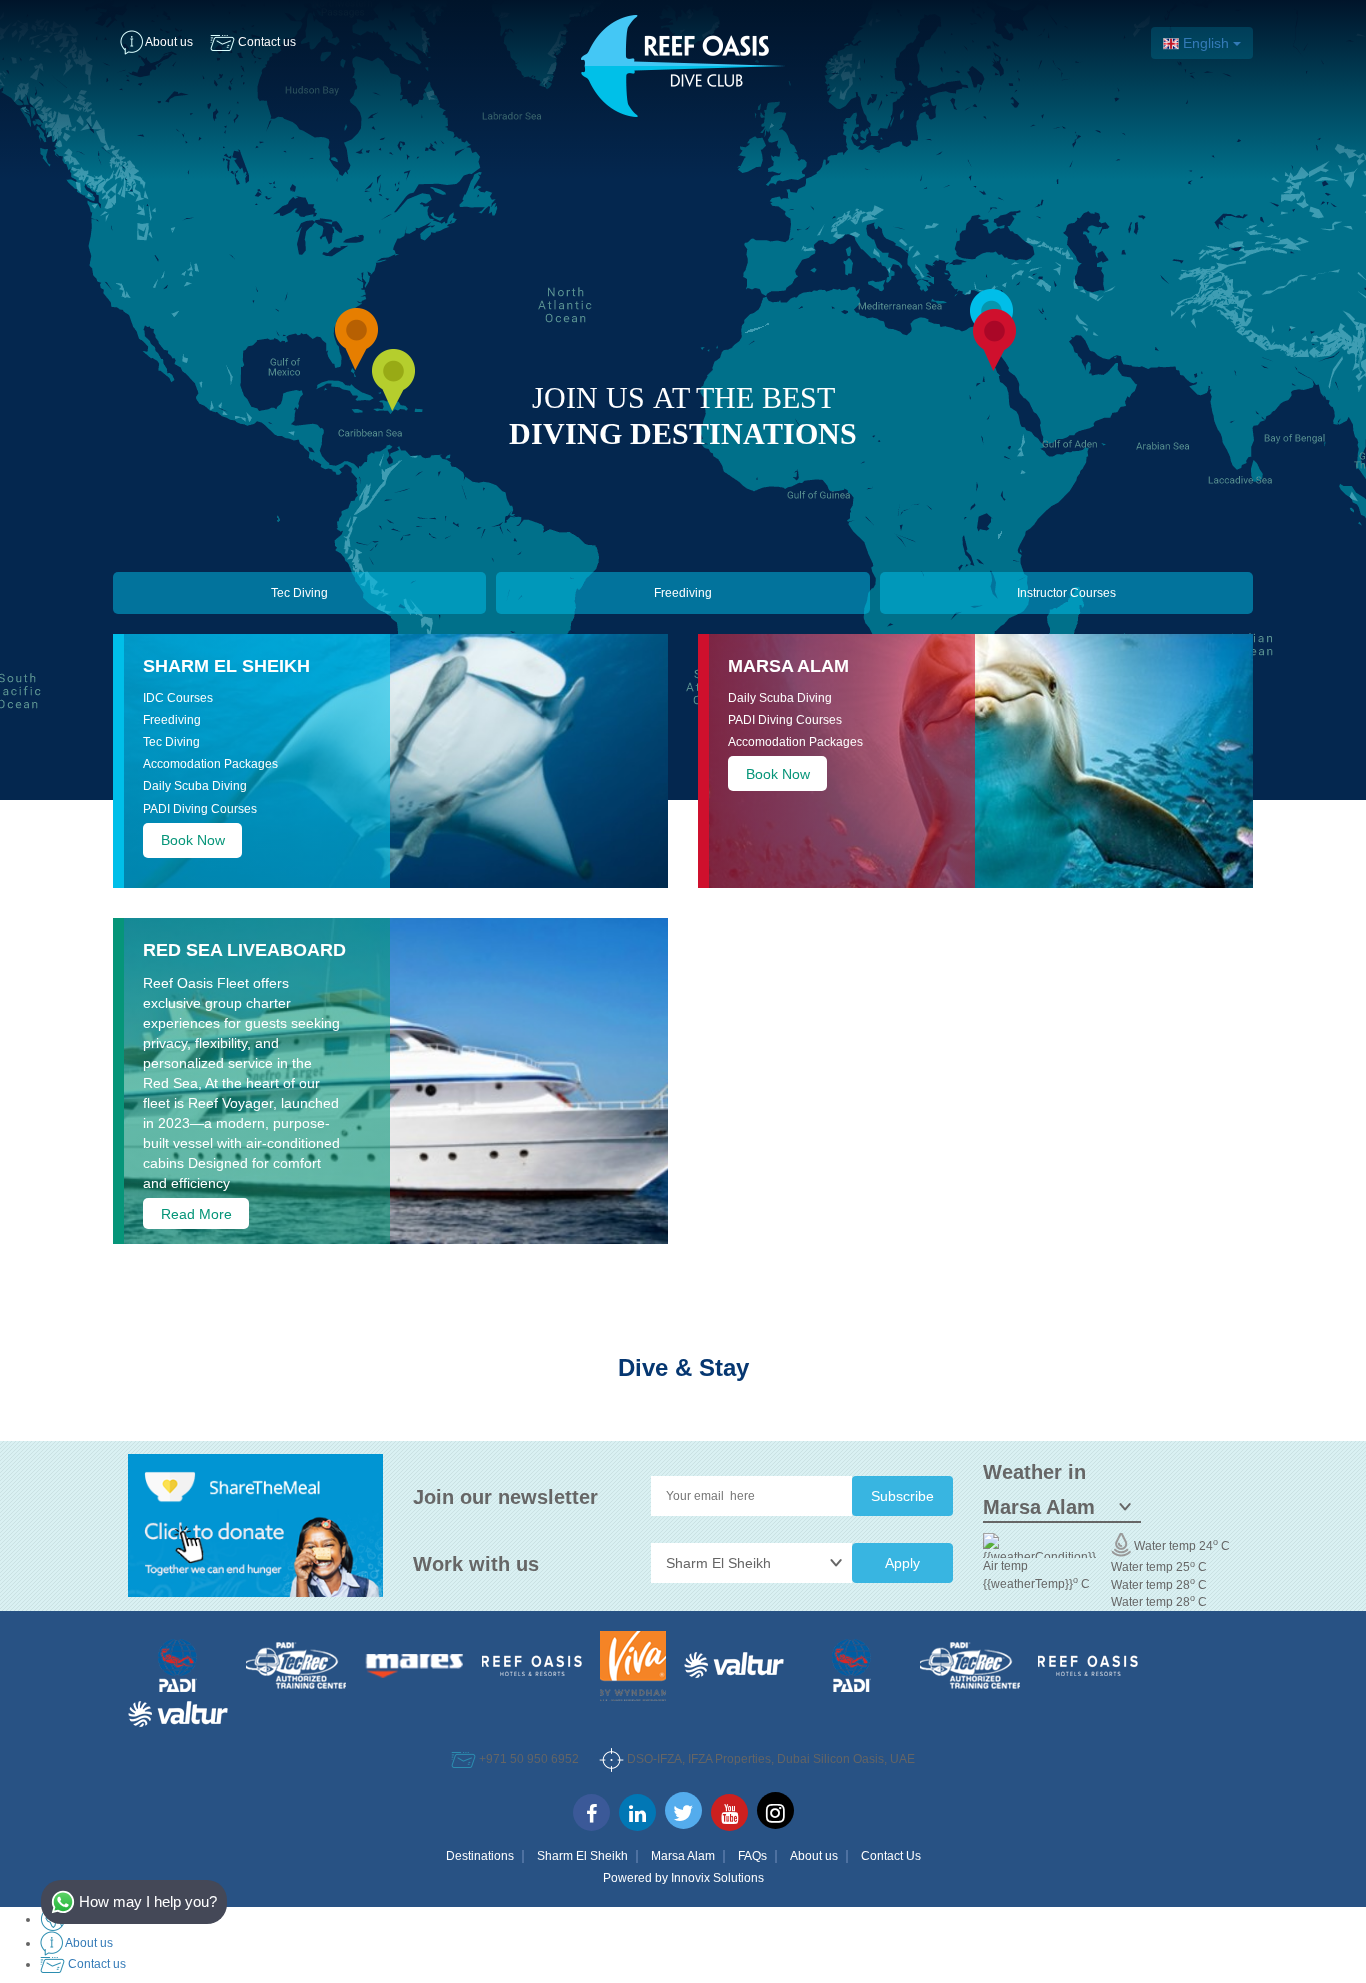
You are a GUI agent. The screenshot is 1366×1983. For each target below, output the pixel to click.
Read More (196, 1213)
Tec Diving (299, 593)
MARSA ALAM (788, 666)
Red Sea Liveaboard (244, 950)
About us (814, 1856)
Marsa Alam (683, 1856)
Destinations (480, 1856)
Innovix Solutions (717, 1878)
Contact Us (891, 1856)
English (1206, 43)
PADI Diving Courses (200, 809)
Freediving (683, 593)
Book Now (193, 840)
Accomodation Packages (210, 764)
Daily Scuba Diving (195, 786)
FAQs (752, 1856)
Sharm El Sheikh (226, 666)
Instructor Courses (1066, 593)
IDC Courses (178, 698)
